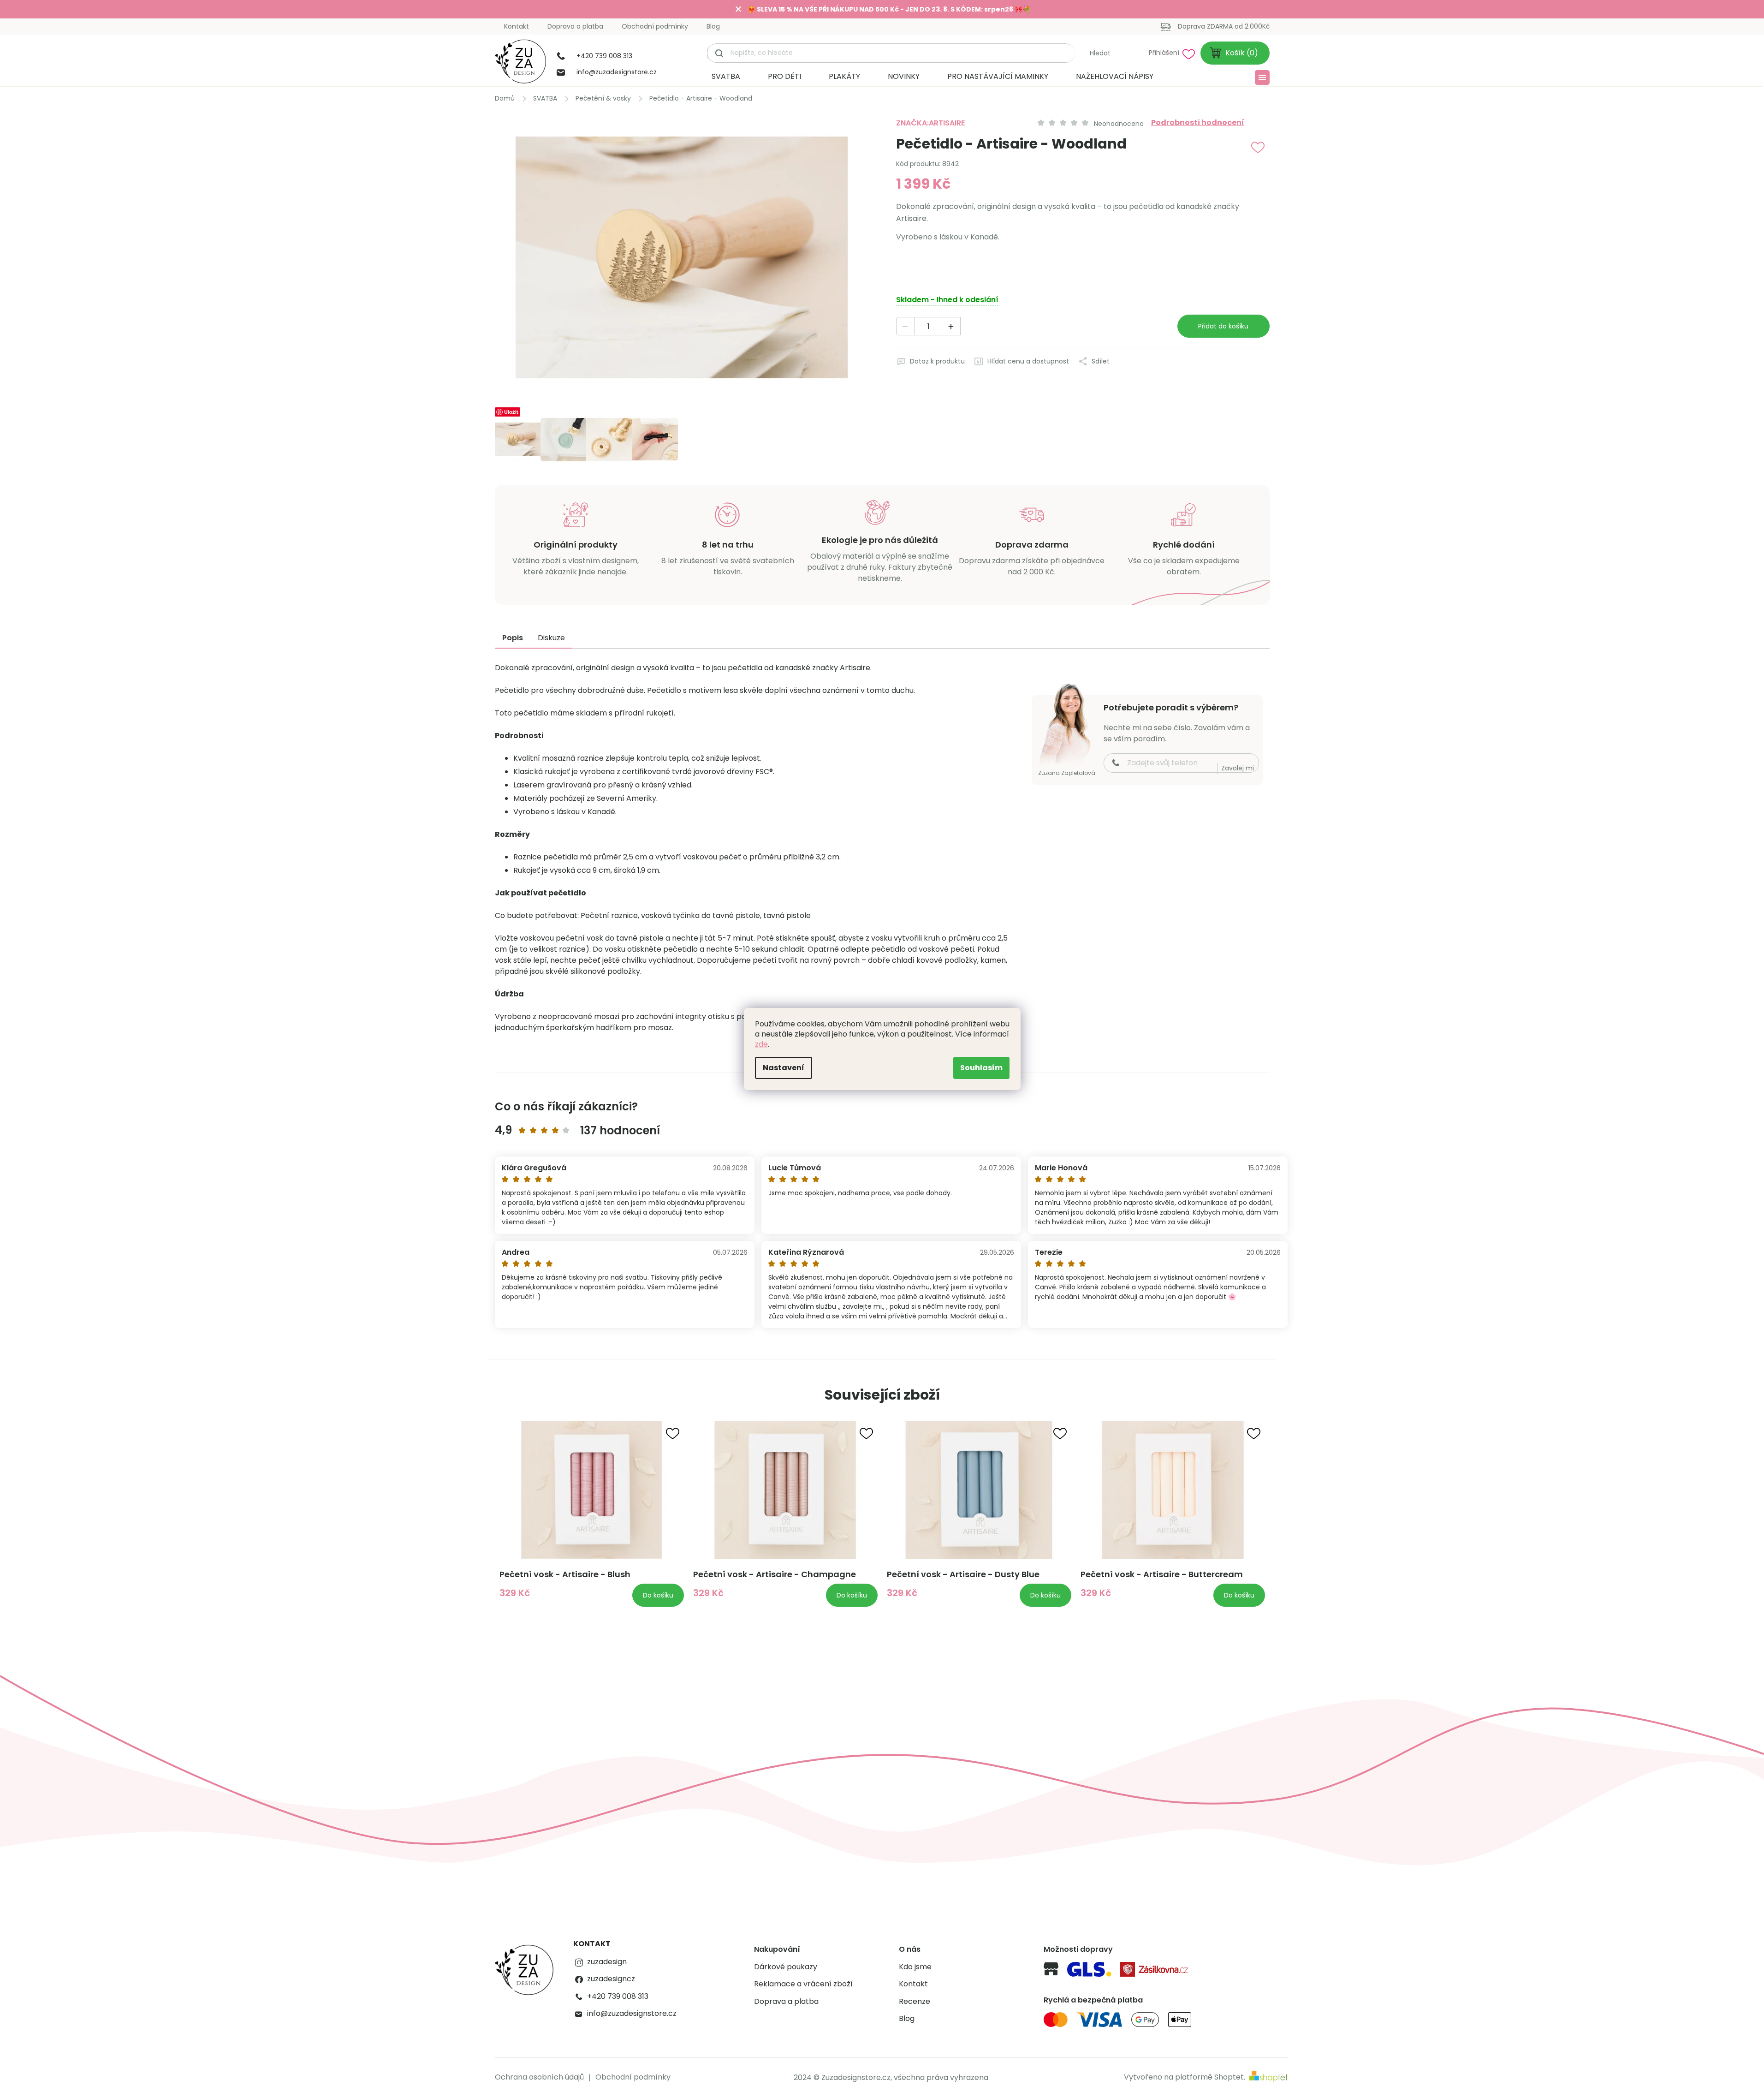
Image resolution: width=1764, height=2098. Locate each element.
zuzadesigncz (611, 1979)
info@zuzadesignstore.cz (632, 2014)
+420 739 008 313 (618, 1997)
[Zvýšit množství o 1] (951, 327)
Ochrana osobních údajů (539, 2077)
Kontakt (517, 26)
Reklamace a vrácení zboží (803, 1984)
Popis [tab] (513, 638)
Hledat (1100, 53)
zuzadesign (607, 1962)
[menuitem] (726, 77)
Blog (713, 26)
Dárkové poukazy (786, 1967)
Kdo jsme (915, 1967)
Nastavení (784, 1068)
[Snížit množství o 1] (906, 327)
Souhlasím (981, 1068)
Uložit (511, 412)
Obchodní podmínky (655, 26)
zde (761, 1044)
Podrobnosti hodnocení (1198, 123)
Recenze (915, 2002)
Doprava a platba (575, 26)
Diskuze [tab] (551, 638)
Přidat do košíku (1223, 326)
